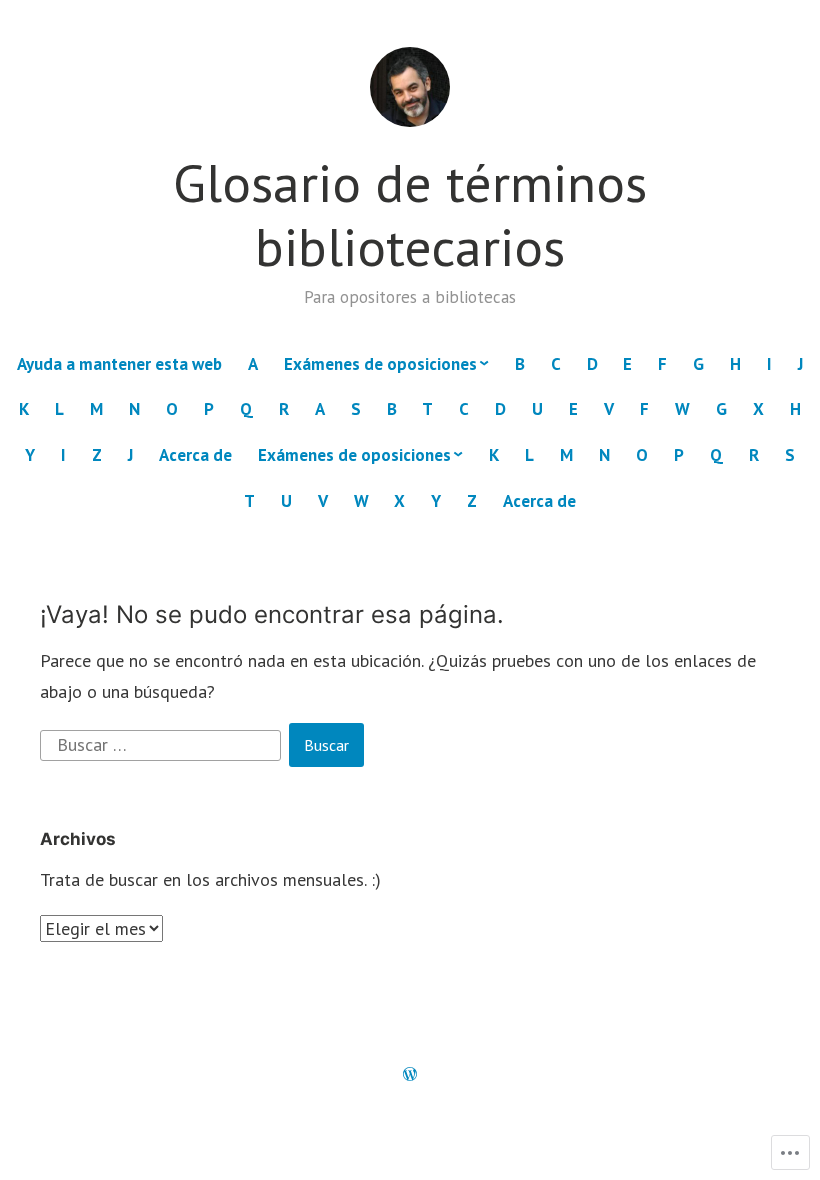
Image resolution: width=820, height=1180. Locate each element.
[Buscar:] (163, 743)
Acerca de (195, 455)
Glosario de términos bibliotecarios (410, 214)
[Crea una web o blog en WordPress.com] (410, 1075)
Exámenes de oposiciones (380, 364)
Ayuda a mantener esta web (119, 364)
